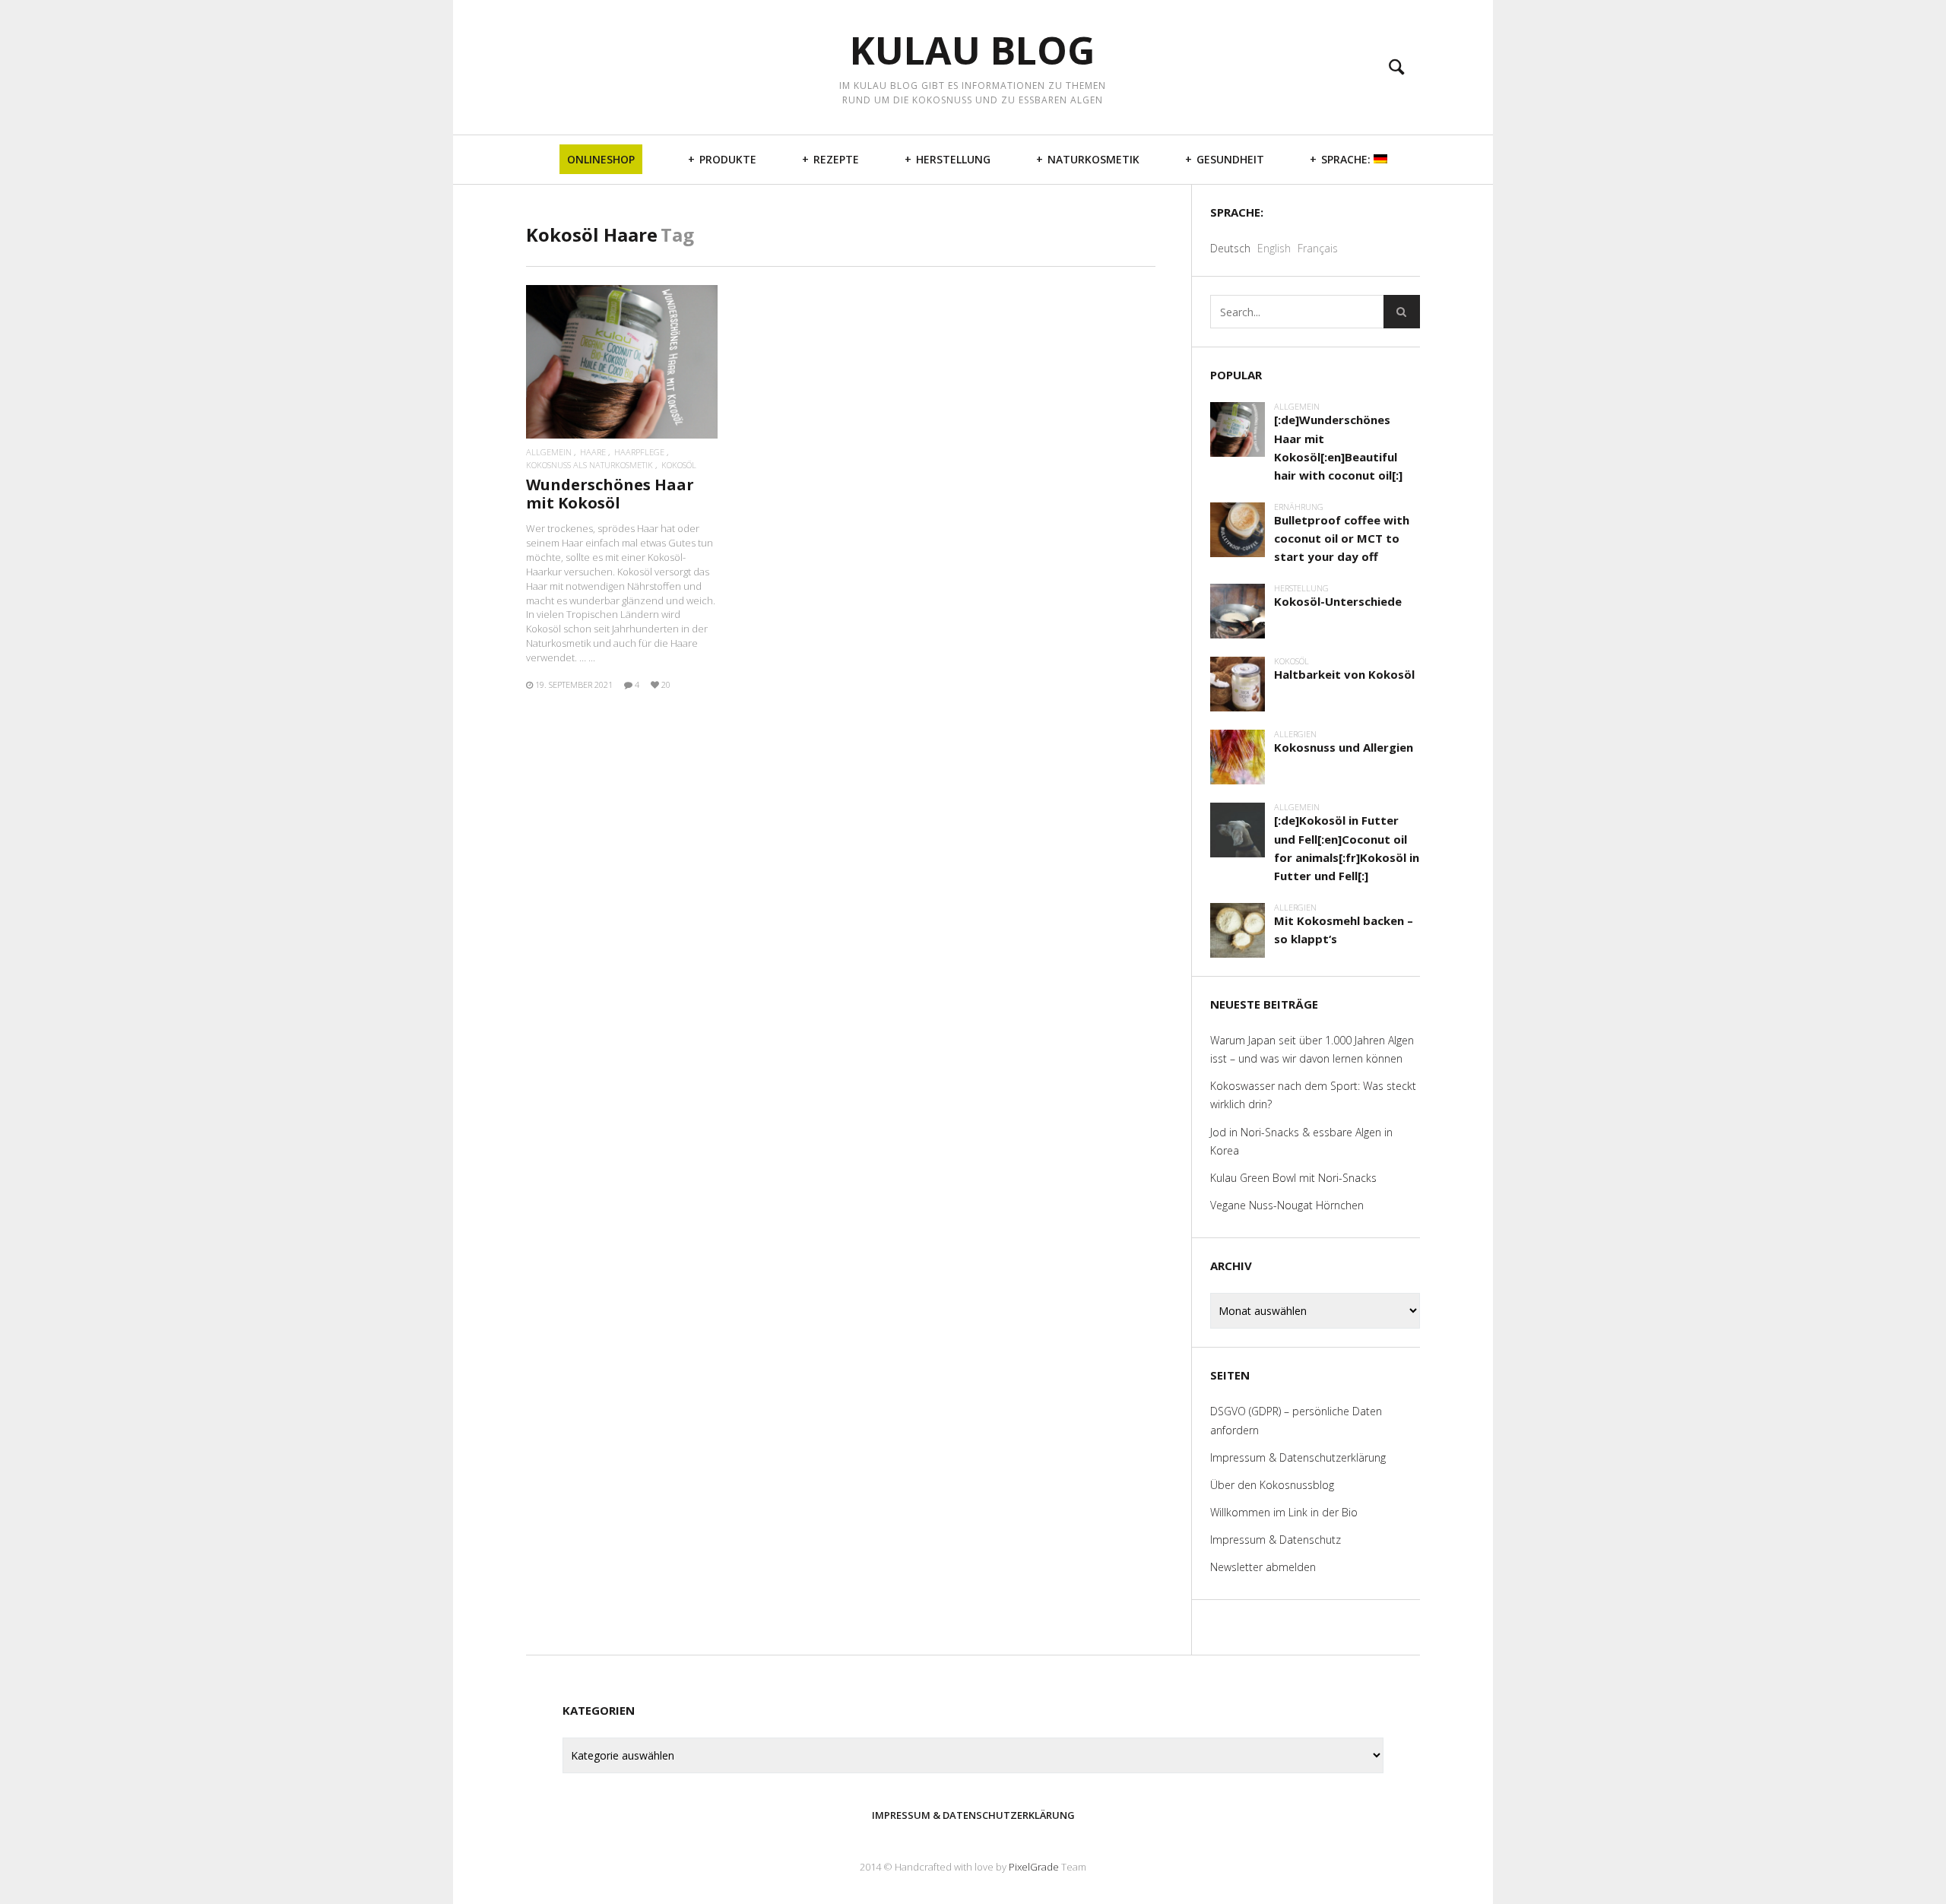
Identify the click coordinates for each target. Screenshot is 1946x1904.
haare (593, 452)
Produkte (728, 159)
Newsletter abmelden (1263, 1567)
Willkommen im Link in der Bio (1284, 1512)
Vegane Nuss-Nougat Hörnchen (1287, 1205)
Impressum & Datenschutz (1276, 1540)
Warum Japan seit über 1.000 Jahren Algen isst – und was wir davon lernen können (1312, 1049)
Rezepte (836, 159)
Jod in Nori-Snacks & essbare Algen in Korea (1301, 1141)
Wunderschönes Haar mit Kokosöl (610, 494)
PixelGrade (1034, 1867)
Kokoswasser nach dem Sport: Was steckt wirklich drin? (1313, 1095)
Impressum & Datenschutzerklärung (1298, 1457)
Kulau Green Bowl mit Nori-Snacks (1293, 1178)
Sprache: (1347, 159)
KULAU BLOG (973, 51)
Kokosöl (679, 465)
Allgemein (549, 452)
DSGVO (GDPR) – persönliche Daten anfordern (1296, 1420)
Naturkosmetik (1093, 159)
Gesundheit (1230, 159)
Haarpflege (639, 452)
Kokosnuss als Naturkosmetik (590, 465)
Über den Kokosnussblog (1272, 1485)
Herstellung (953, 159)
